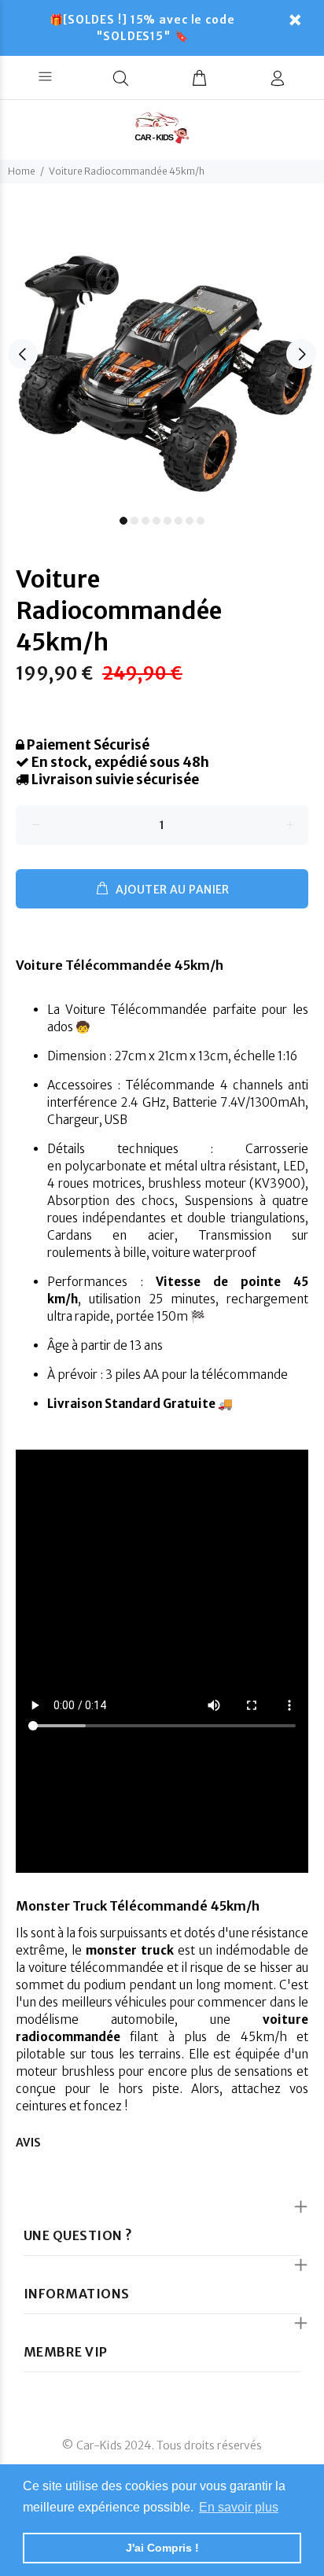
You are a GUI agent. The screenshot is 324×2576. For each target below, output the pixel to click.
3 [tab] (145, 521)
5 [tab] (168, 521)
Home (22, 171)
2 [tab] (134, 521)
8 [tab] (201, 521)
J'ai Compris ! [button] (162, 2548)
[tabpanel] (162, 345)
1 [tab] (123, 521)
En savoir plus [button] (239, 2507)
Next (301, 354)
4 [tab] (156, 521)
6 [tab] (179, 521)
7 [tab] (190, 521)
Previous (23, 354)
